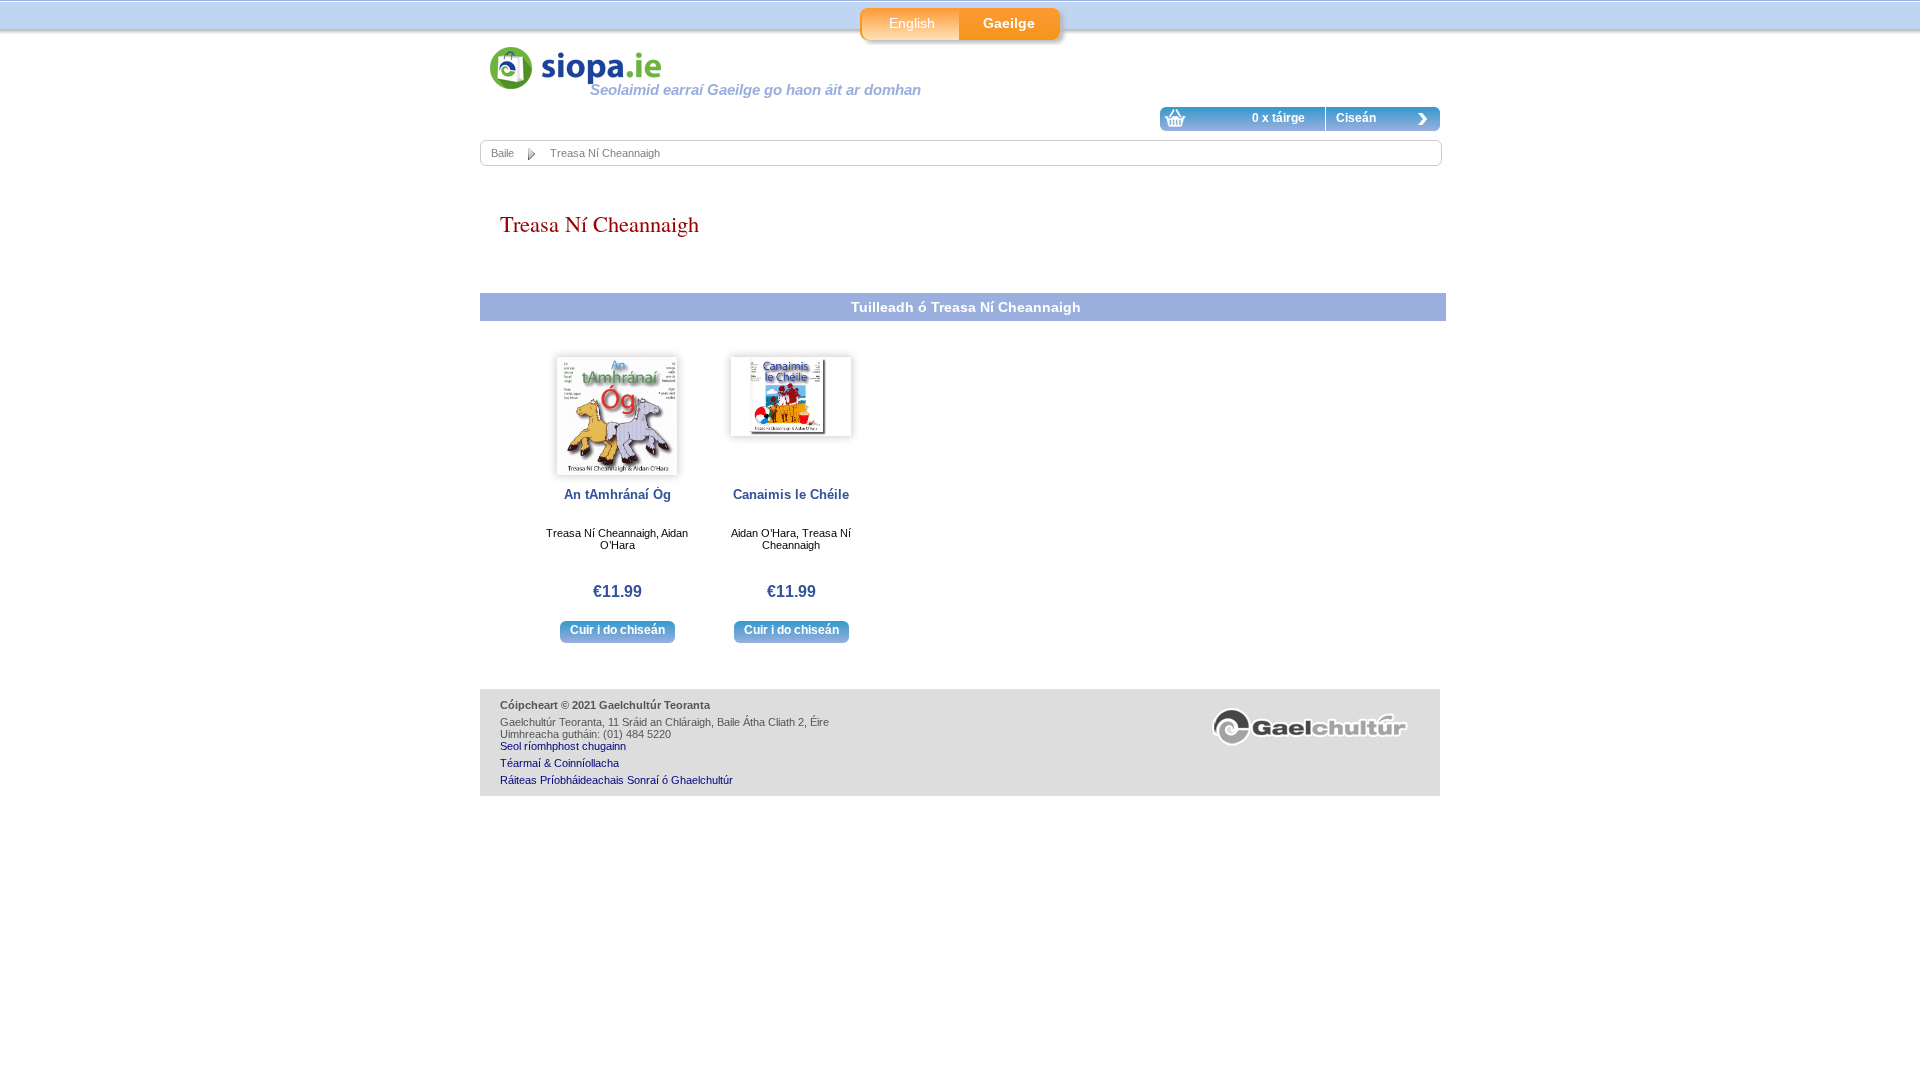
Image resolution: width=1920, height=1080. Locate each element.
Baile (502, 153)
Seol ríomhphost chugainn (563, 746)
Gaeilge (1009, 23)
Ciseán (1356, 118)
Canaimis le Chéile (791, 494)
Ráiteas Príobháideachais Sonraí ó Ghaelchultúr (616, 780)
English (912, 23)
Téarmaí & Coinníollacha (559, 763)
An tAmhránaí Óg (617, 494)
